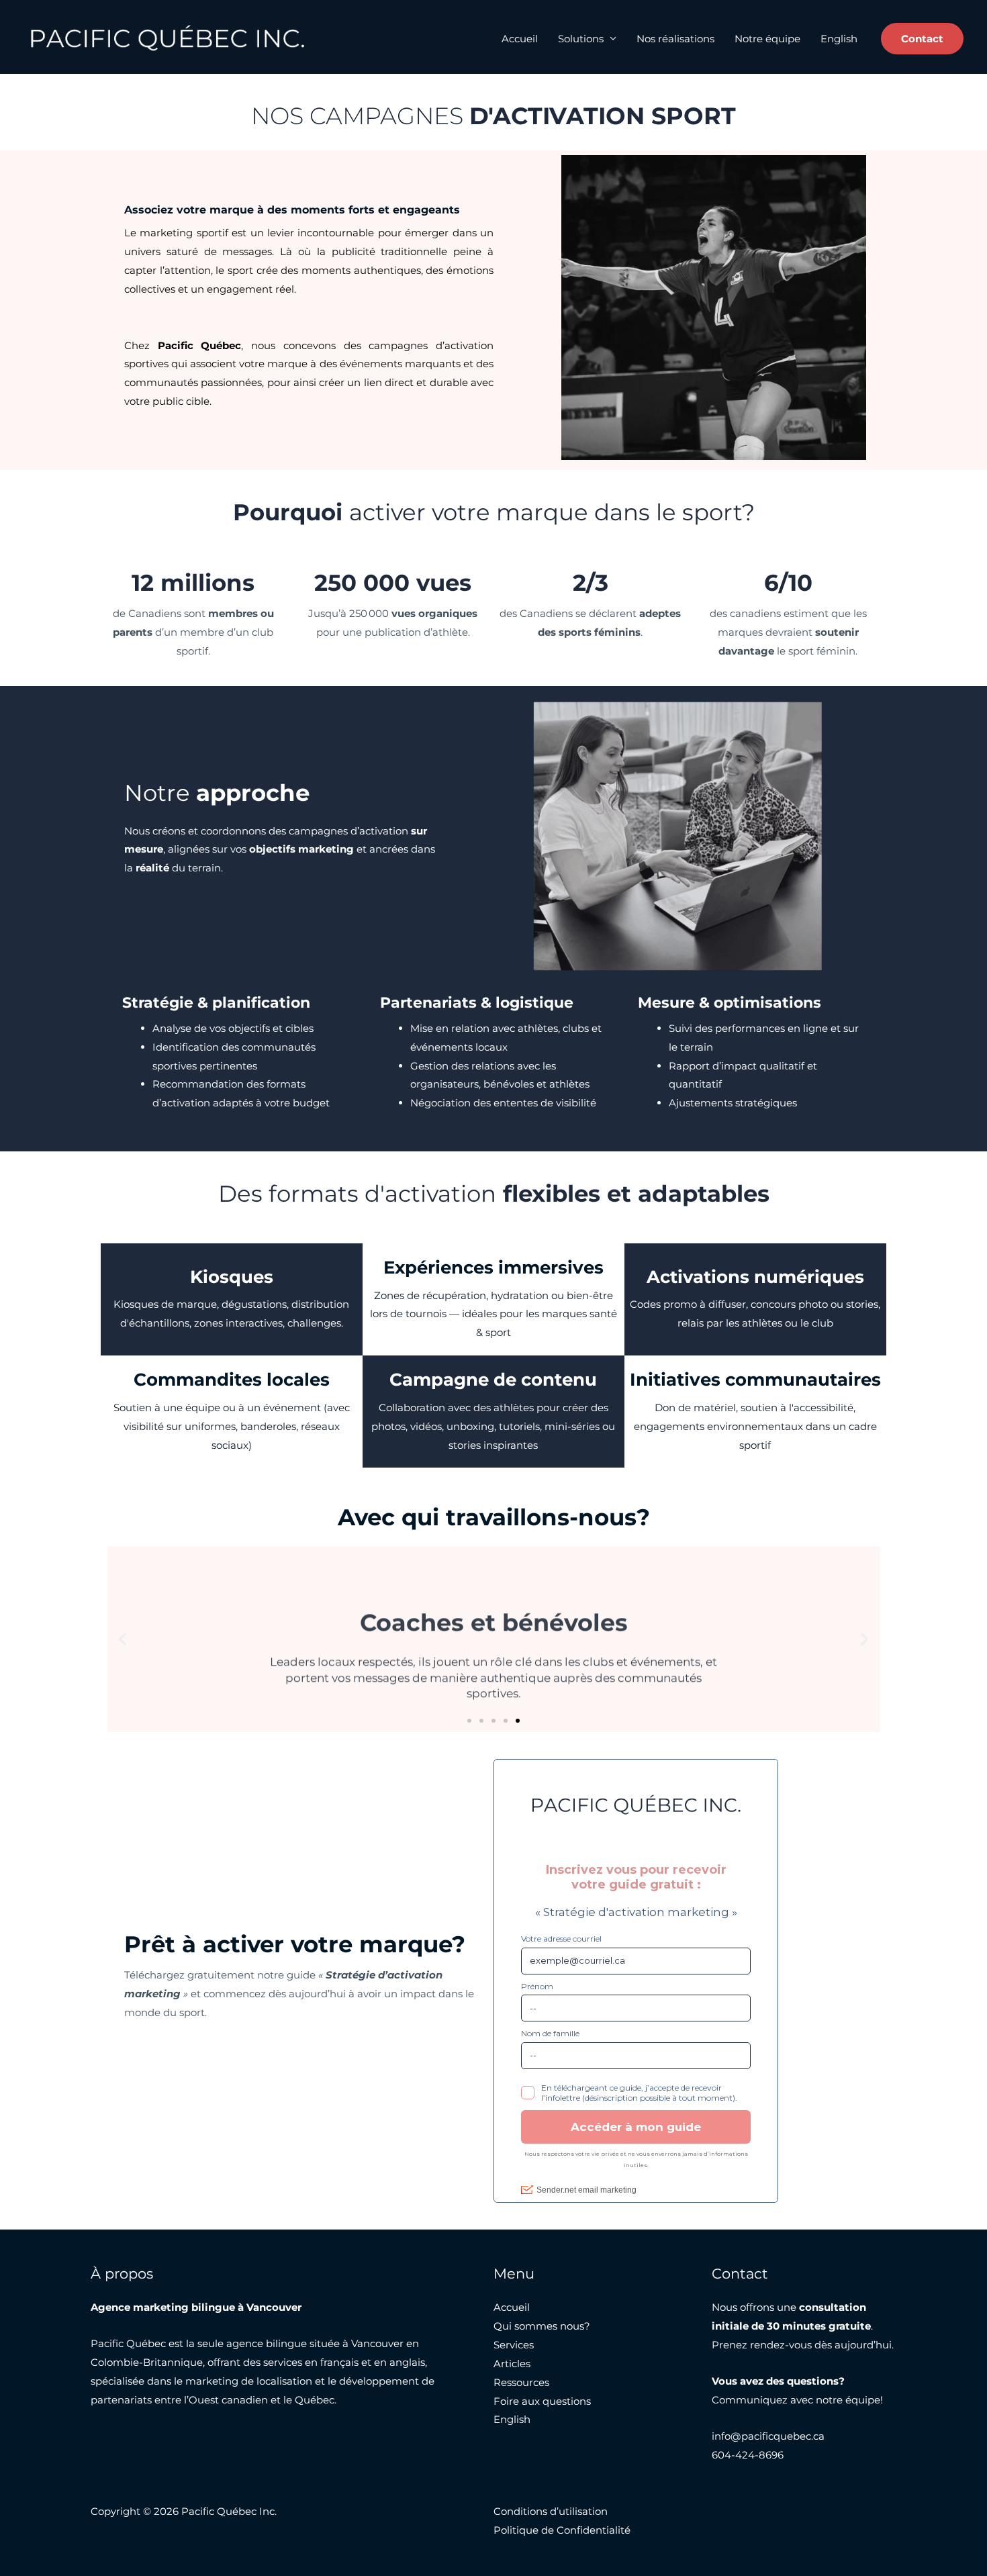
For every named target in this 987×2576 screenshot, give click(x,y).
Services (514, 2345)
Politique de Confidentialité (562, 2530)
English (839, 39)
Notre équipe (767, 39)
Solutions (581, 39)
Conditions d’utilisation (551, 2511)
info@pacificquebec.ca (768, 2436)
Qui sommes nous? (542, 2326)
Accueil (520, 39)
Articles (512, 2364)
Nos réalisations (675, 39)
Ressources (521, 2382)
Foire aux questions (542, 2401)
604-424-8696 (748, 2455)
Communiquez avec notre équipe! (797, 2400)
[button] (922, 39)
